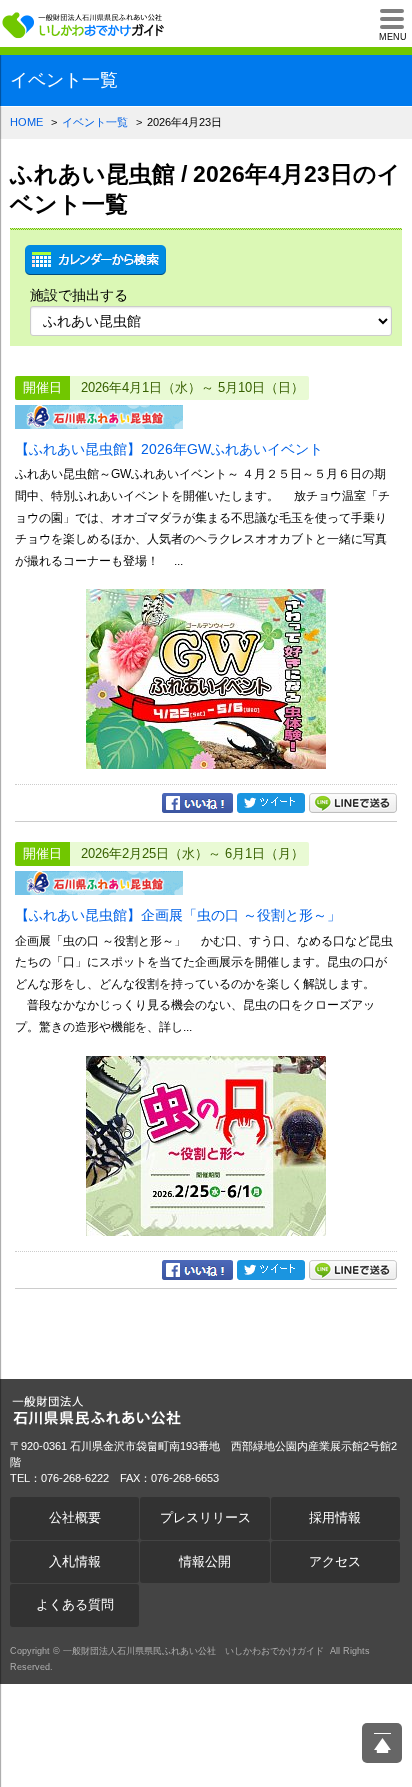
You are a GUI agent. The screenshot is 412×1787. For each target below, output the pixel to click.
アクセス (335, 1562)
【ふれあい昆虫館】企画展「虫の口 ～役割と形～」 (178, 915)
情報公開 (205, 1562)
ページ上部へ (382, 1743)
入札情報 (75, 1562)
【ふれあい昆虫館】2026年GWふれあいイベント (169, 449)
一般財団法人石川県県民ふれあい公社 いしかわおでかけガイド (85, 25)
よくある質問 (75, 1605)
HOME (26, 122)
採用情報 (335, 1518)
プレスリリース (205, 1518)
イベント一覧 (95, 122)
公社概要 (75, 1518)
